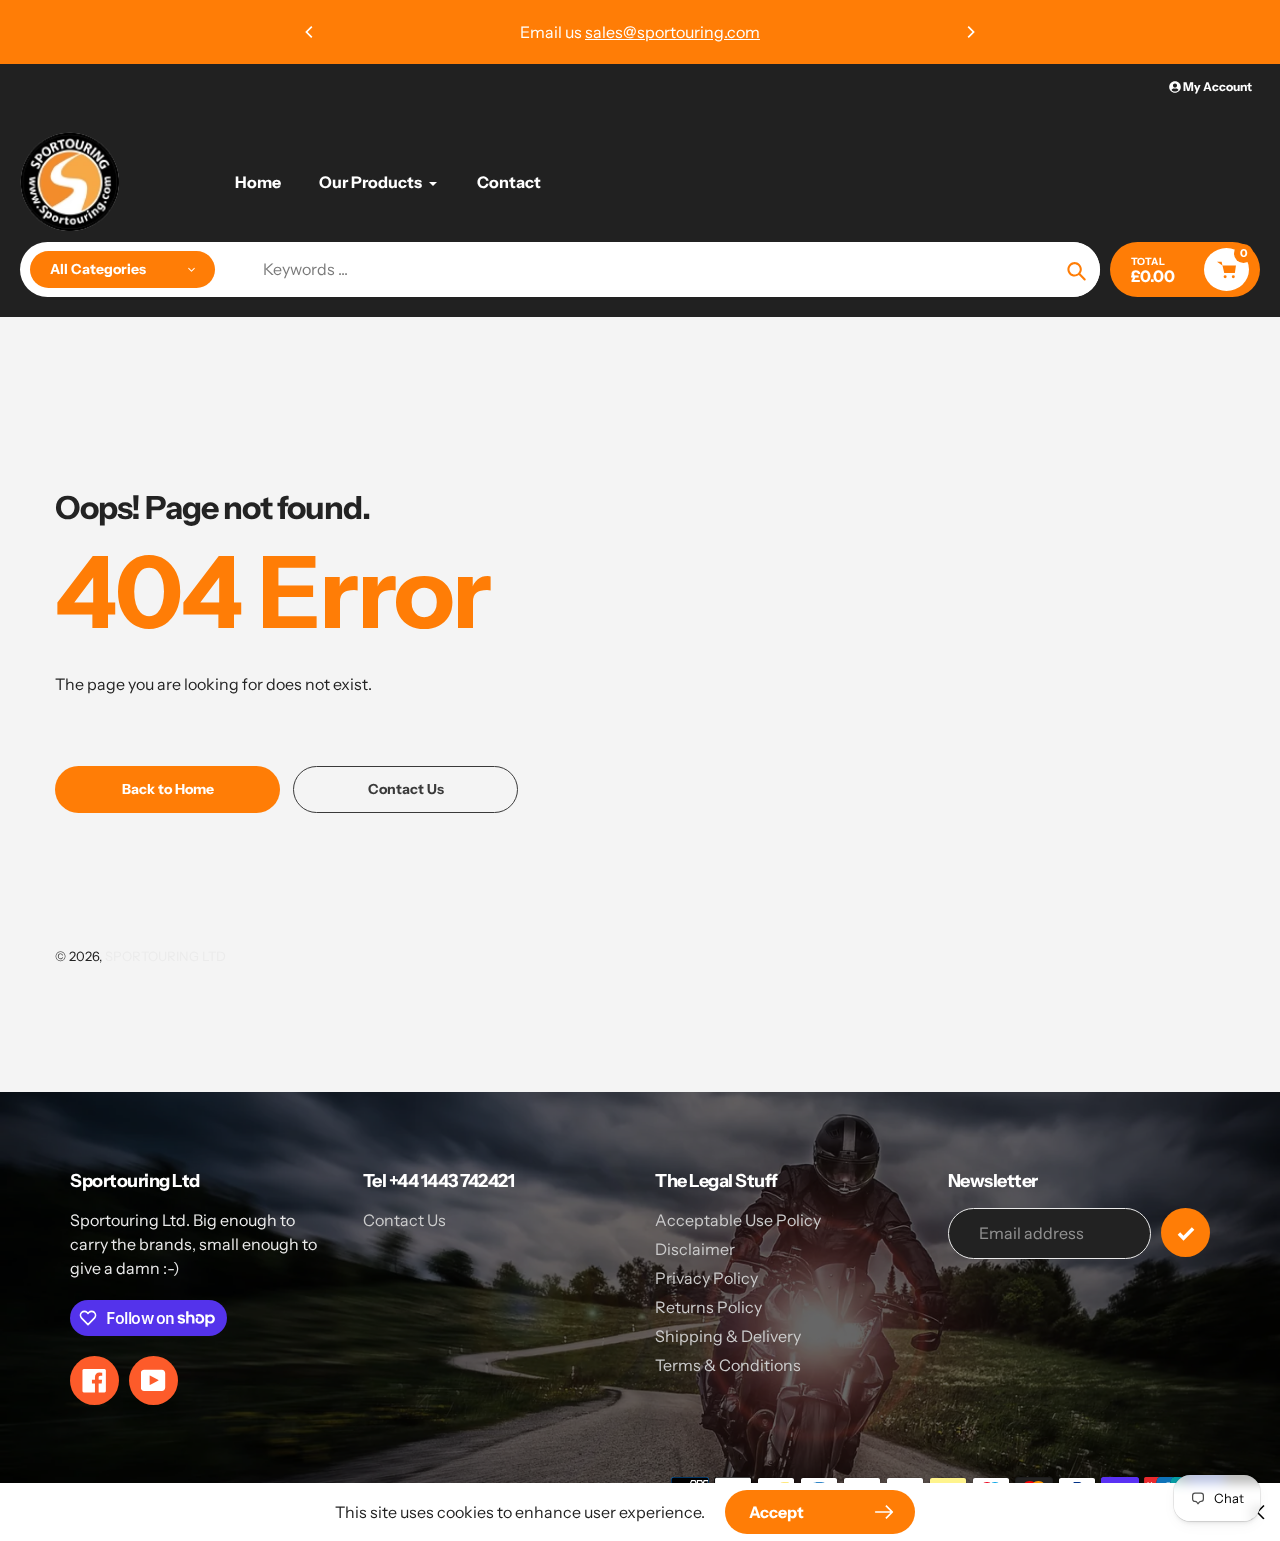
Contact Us (404, 1220)
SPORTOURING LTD (165, 956)
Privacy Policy (706, 1278)
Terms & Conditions (728, 1365)
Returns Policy (708, 1307)
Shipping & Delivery (728, 1336)
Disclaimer (695, 1249)
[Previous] (310, 32)
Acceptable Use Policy (738, 1220)
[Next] (970, 32)
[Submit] (1185, 1232)
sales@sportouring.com (672, 32)
